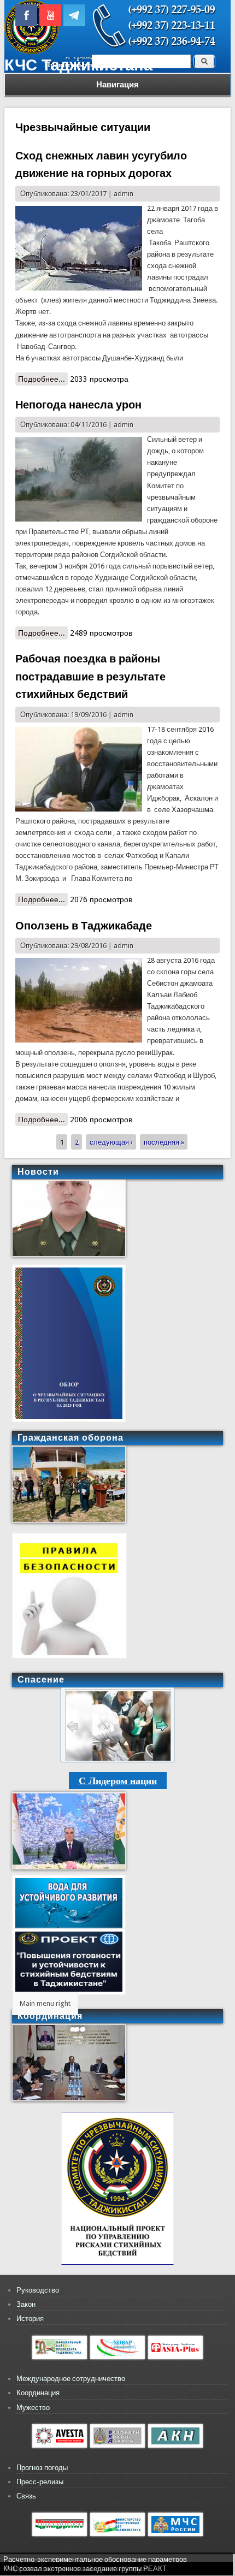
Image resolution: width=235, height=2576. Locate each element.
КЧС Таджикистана (78, 65)
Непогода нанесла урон (78, 405)
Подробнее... (43, 380)
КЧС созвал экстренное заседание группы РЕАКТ (85, 2569)
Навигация (117, 85)
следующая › (111, 1142)
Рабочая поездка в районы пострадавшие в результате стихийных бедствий (90, 676)
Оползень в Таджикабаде (84, 926)
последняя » (164, 1142)
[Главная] (32, 52)
